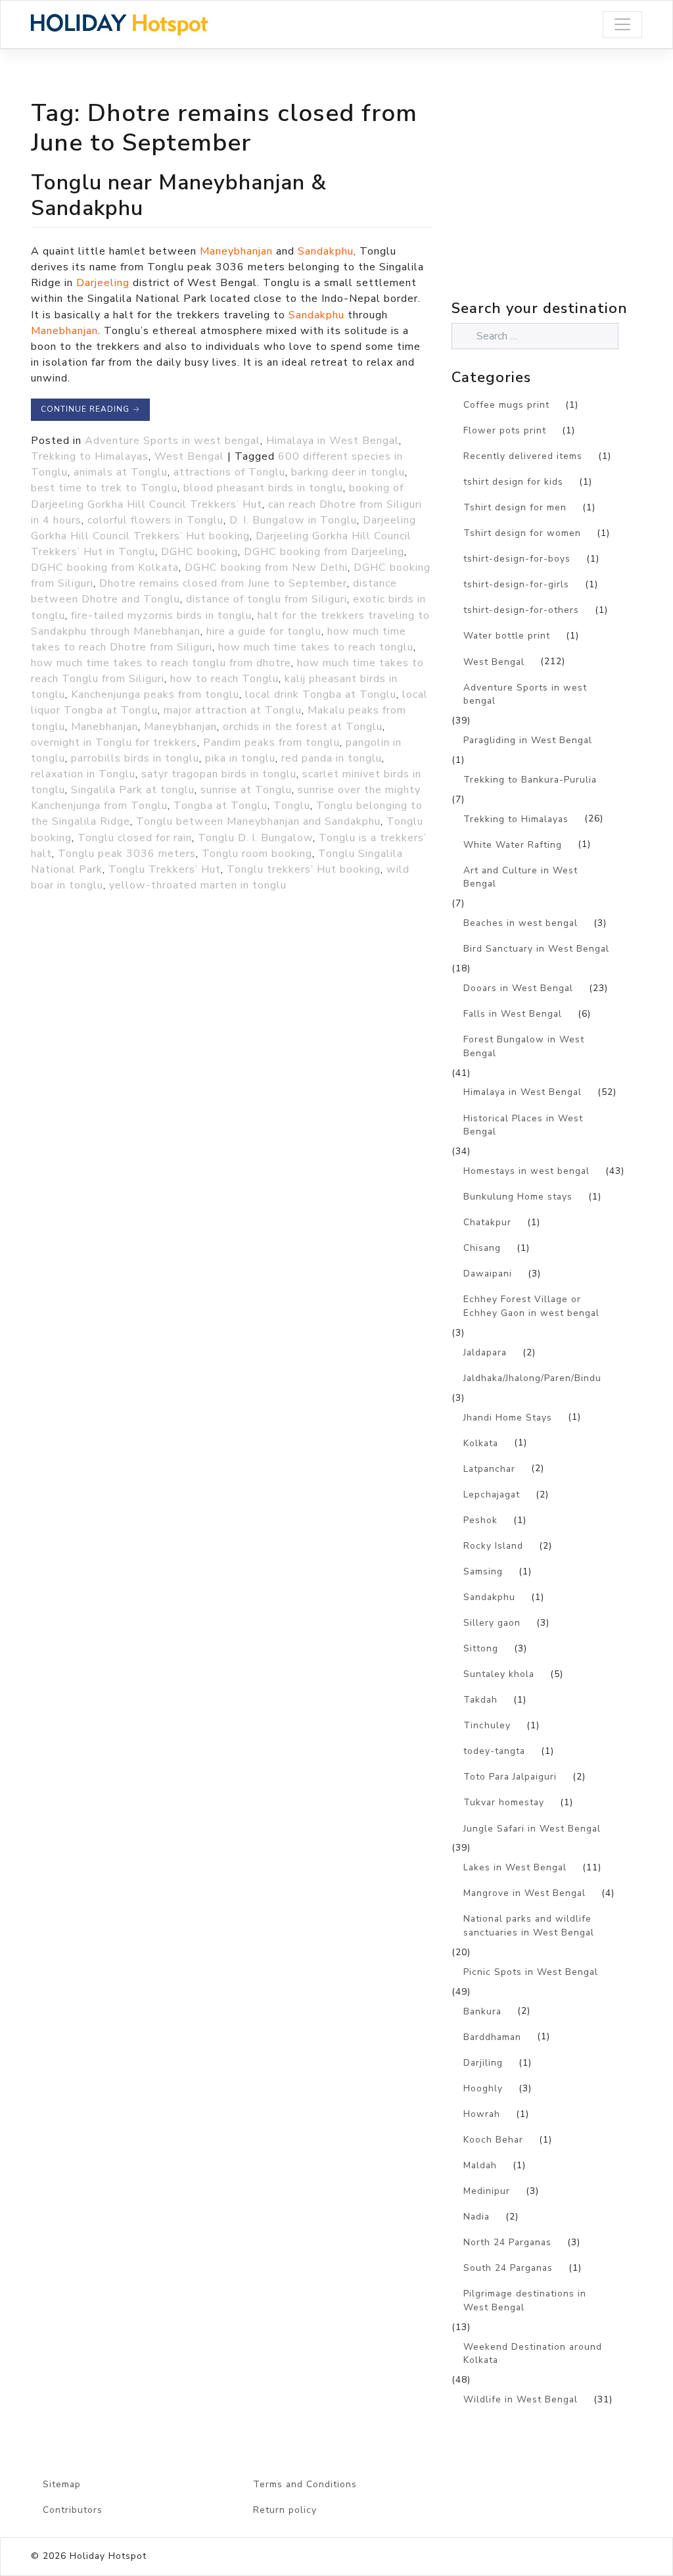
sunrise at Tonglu (246, 790)
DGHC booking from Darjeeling (324, 552)
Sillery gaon (492, 1623)
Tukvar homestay (504, 1802)
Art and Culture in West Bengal (521, 877)
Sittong (481, 1648)
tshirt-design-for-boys (517, 559)
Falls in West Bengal (513, 1014)
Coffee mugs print (506, 405)
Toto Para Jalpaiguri (510, 1777)
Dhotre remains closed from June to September (223, 583)
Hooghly (483, 2088)
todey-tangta (494, 1751)
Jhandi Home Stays (508, 1418)
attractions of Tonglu (229, 472)
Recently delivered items (523, 456)
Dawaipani (488, 1274)
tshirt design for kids (513, 482)
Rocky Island (493, 1546)
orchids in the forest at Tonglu (303, 727)
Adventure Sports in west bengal (173, 441)
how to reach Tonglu (224, 679)
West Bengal (189, 456)
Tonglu (292, 806)
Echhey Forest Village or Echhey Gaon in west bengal (531, 1306)
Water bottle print (507, 636)
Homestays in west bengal (526, 1171)
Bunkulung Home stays (518, 1197)
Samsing (483, 1571)
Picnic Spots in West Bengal (531, 1972)
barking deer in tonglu (348, 472)
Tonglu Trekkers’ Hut (165, 869)
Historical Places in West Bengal (523, 1125)
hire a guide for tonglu (264, 631)
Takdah (480, 1700)
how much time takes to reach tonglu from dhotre (161, 663)
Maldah (480, 2165)
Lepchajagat (492, 1495)
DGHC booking (199, 552)
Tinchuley (487, 1725)
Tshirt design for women (522, 533)
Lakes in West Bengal (515, 1867)
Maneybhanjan (236, 251)
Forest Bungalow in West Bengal (524, 1046)
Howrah (482, 2114)
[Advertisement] (562, 203)
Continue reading (90, 409)
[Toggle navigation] (622, 25)
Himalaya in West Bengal (333, 441)
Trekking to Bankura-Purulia (530, 780)
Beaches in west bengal (521, 923)
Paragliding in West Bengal (528, 740)
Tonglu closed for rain (135, 838)
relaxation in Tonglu (83, 774)
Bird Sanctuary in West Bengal (536, 949)
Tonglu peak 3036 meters (127, 854)
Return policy (285, 2510)
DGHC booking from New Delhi (266, 568)
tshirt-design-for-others (521, 610)
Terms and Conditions (305, 2484)
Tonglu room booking (257, 854)
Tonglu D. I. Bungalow (255, 838)
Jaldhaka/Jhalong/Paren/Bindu (532, 1378)
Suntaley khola (499, 1674)
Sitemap (62, 2484)
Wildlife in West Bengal (521, 2399)
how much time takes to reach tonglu (316, 647)
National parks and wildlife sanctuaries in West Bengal (529, 1926)
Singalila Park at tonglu (133, 790)
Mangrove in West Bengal (524, 1893)
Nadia (476, 2217)
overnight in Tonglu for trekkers (114, 742)
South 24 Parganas (508, 2268)
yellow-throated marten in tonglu (198, 885)
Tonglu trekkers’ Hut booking (304, 869)
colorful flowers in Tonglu (155, 520)
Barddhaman (492, 2037)
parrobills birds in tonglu (135, 758)
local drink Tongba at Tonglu (321, 694)
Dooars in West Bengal (518, 988)
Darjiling (483, 2063)
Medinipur (487, 2191)
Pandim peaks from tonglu (271, 742)
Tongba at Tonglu (220, 806)
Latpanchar (489, 1469)
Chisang (482, 1248)
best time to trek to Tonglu (104, 488)
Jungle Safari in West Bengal (532, 1829)
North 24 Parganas (507, 2242)
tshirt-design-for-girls (516, 584)
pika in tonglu (240, 758)
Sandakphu (326, 251)
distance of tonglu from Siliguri (267, 599)
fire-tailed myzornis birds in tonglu (161, 616)
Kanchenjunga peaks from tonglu (155, 694)
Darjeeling (103, 283)
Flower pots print (505, 430)
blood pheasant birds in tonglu (263, 488)
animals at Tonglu (121, 472)
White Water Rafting (513, 845)
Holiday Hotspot (108, 2556)
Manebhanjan (64, 331)
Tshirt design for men (515, 507)
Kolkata (481, 1443)
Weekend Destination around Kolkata (533, 2354)
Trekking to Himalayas (90, 456)
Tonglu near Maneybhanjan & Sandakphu (179, 195)
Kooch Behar (493, 2140)
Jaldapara (485, 1352)
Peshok (480, 1520)
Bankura (482, 2011)
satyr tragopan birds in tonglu (219, 774)
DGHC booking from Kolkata (105, 568)
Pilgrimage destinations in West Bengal (525, 2300)
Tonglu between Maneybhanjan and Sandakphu (258, 821)
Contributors (73, 2510)
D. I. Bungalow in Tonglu (293, 520)
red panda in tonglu (332, 758)
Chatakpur (487, 1222)
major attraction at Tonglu (233, 710)
